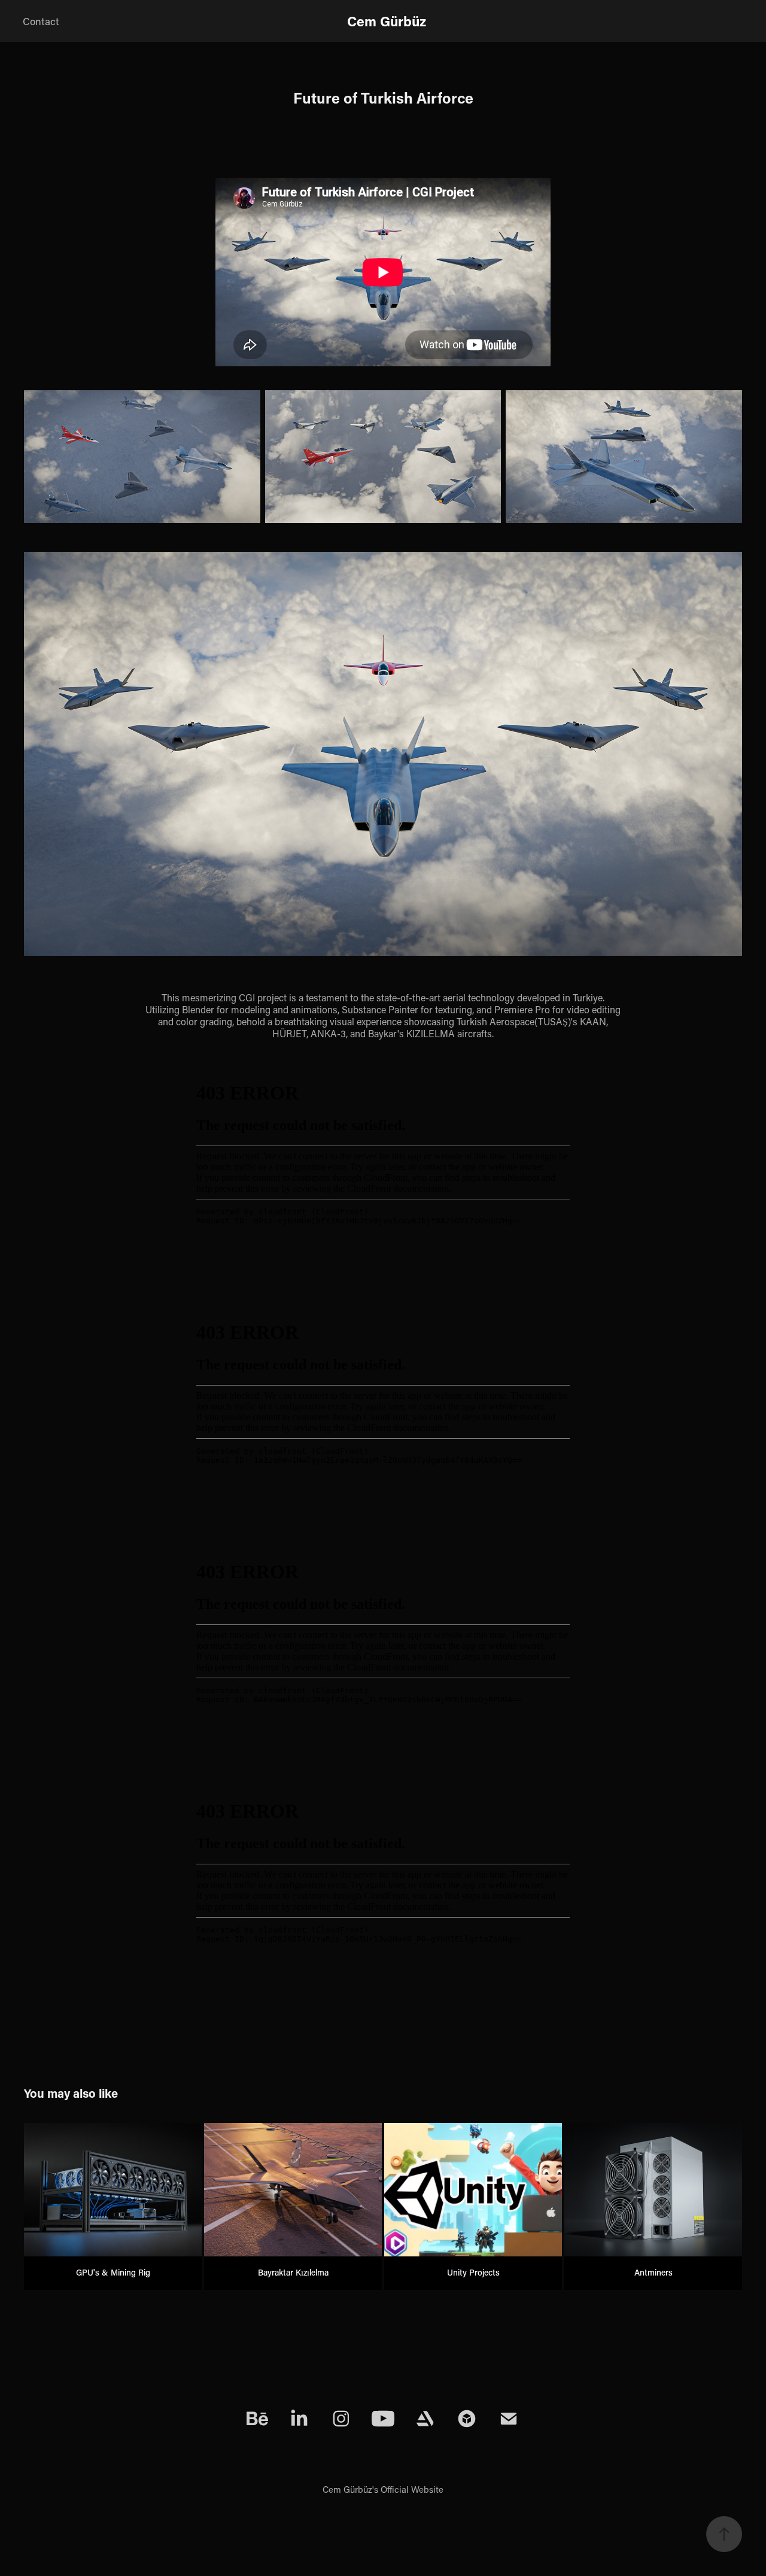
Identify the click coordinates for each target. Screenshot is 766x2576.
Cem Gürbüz (387, 21)
